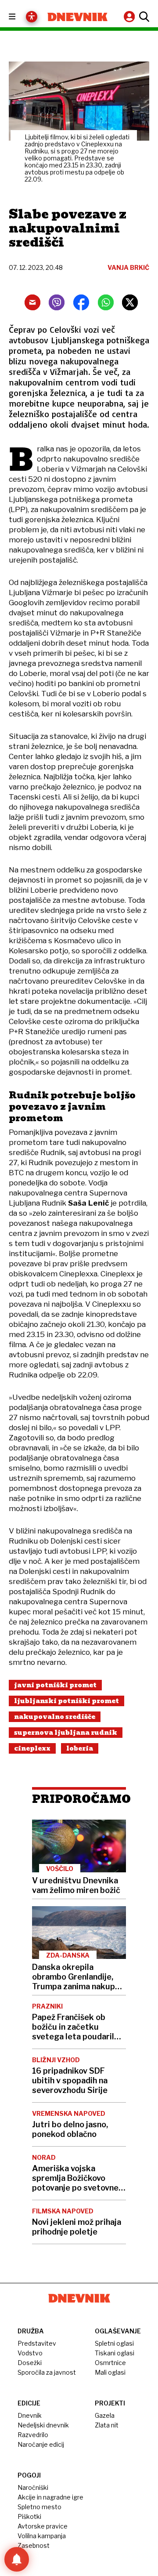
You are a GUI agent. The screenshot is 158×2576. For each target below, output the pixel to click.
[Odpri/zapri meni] (20, 17)
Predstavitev (37, 2343)
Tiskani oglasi (115, 2353)
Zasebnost (34, 2545)
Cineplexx (32, 1748)
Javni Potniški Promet (55, 1685)
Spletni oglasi (114, 2343)
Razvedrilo (33, 2435)
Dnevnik (30, 2415)
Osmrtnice (110, 2363)
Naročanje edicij (41, 2444)
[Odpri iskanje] (143, 17)
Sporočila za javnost (47, 2372)
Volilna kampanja (42, 2536)
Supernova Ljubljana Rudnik (66, 1733)
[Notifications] (17, 2559)
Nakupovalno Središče (55, 1717)
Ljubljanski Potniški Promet (66, 1701)
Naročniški (33, 2487)
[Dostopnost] (32, 17)
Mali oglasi (110, 2372)
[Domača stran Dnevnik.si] (77, 17)
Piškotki (29, 2516)
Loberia (80, 1748)
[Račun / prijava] (130, 16)
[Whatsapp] (106, 302)
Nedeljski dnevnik (43, 2425)
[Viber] (57, 302)
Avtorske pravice (43, 2526)
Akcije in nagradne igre (50, 2497)
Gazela (105, 2415)
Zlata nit (107, 2425)
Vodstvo (30, 2353)
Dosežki (30, 2363)
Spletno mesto (39, 2507)
